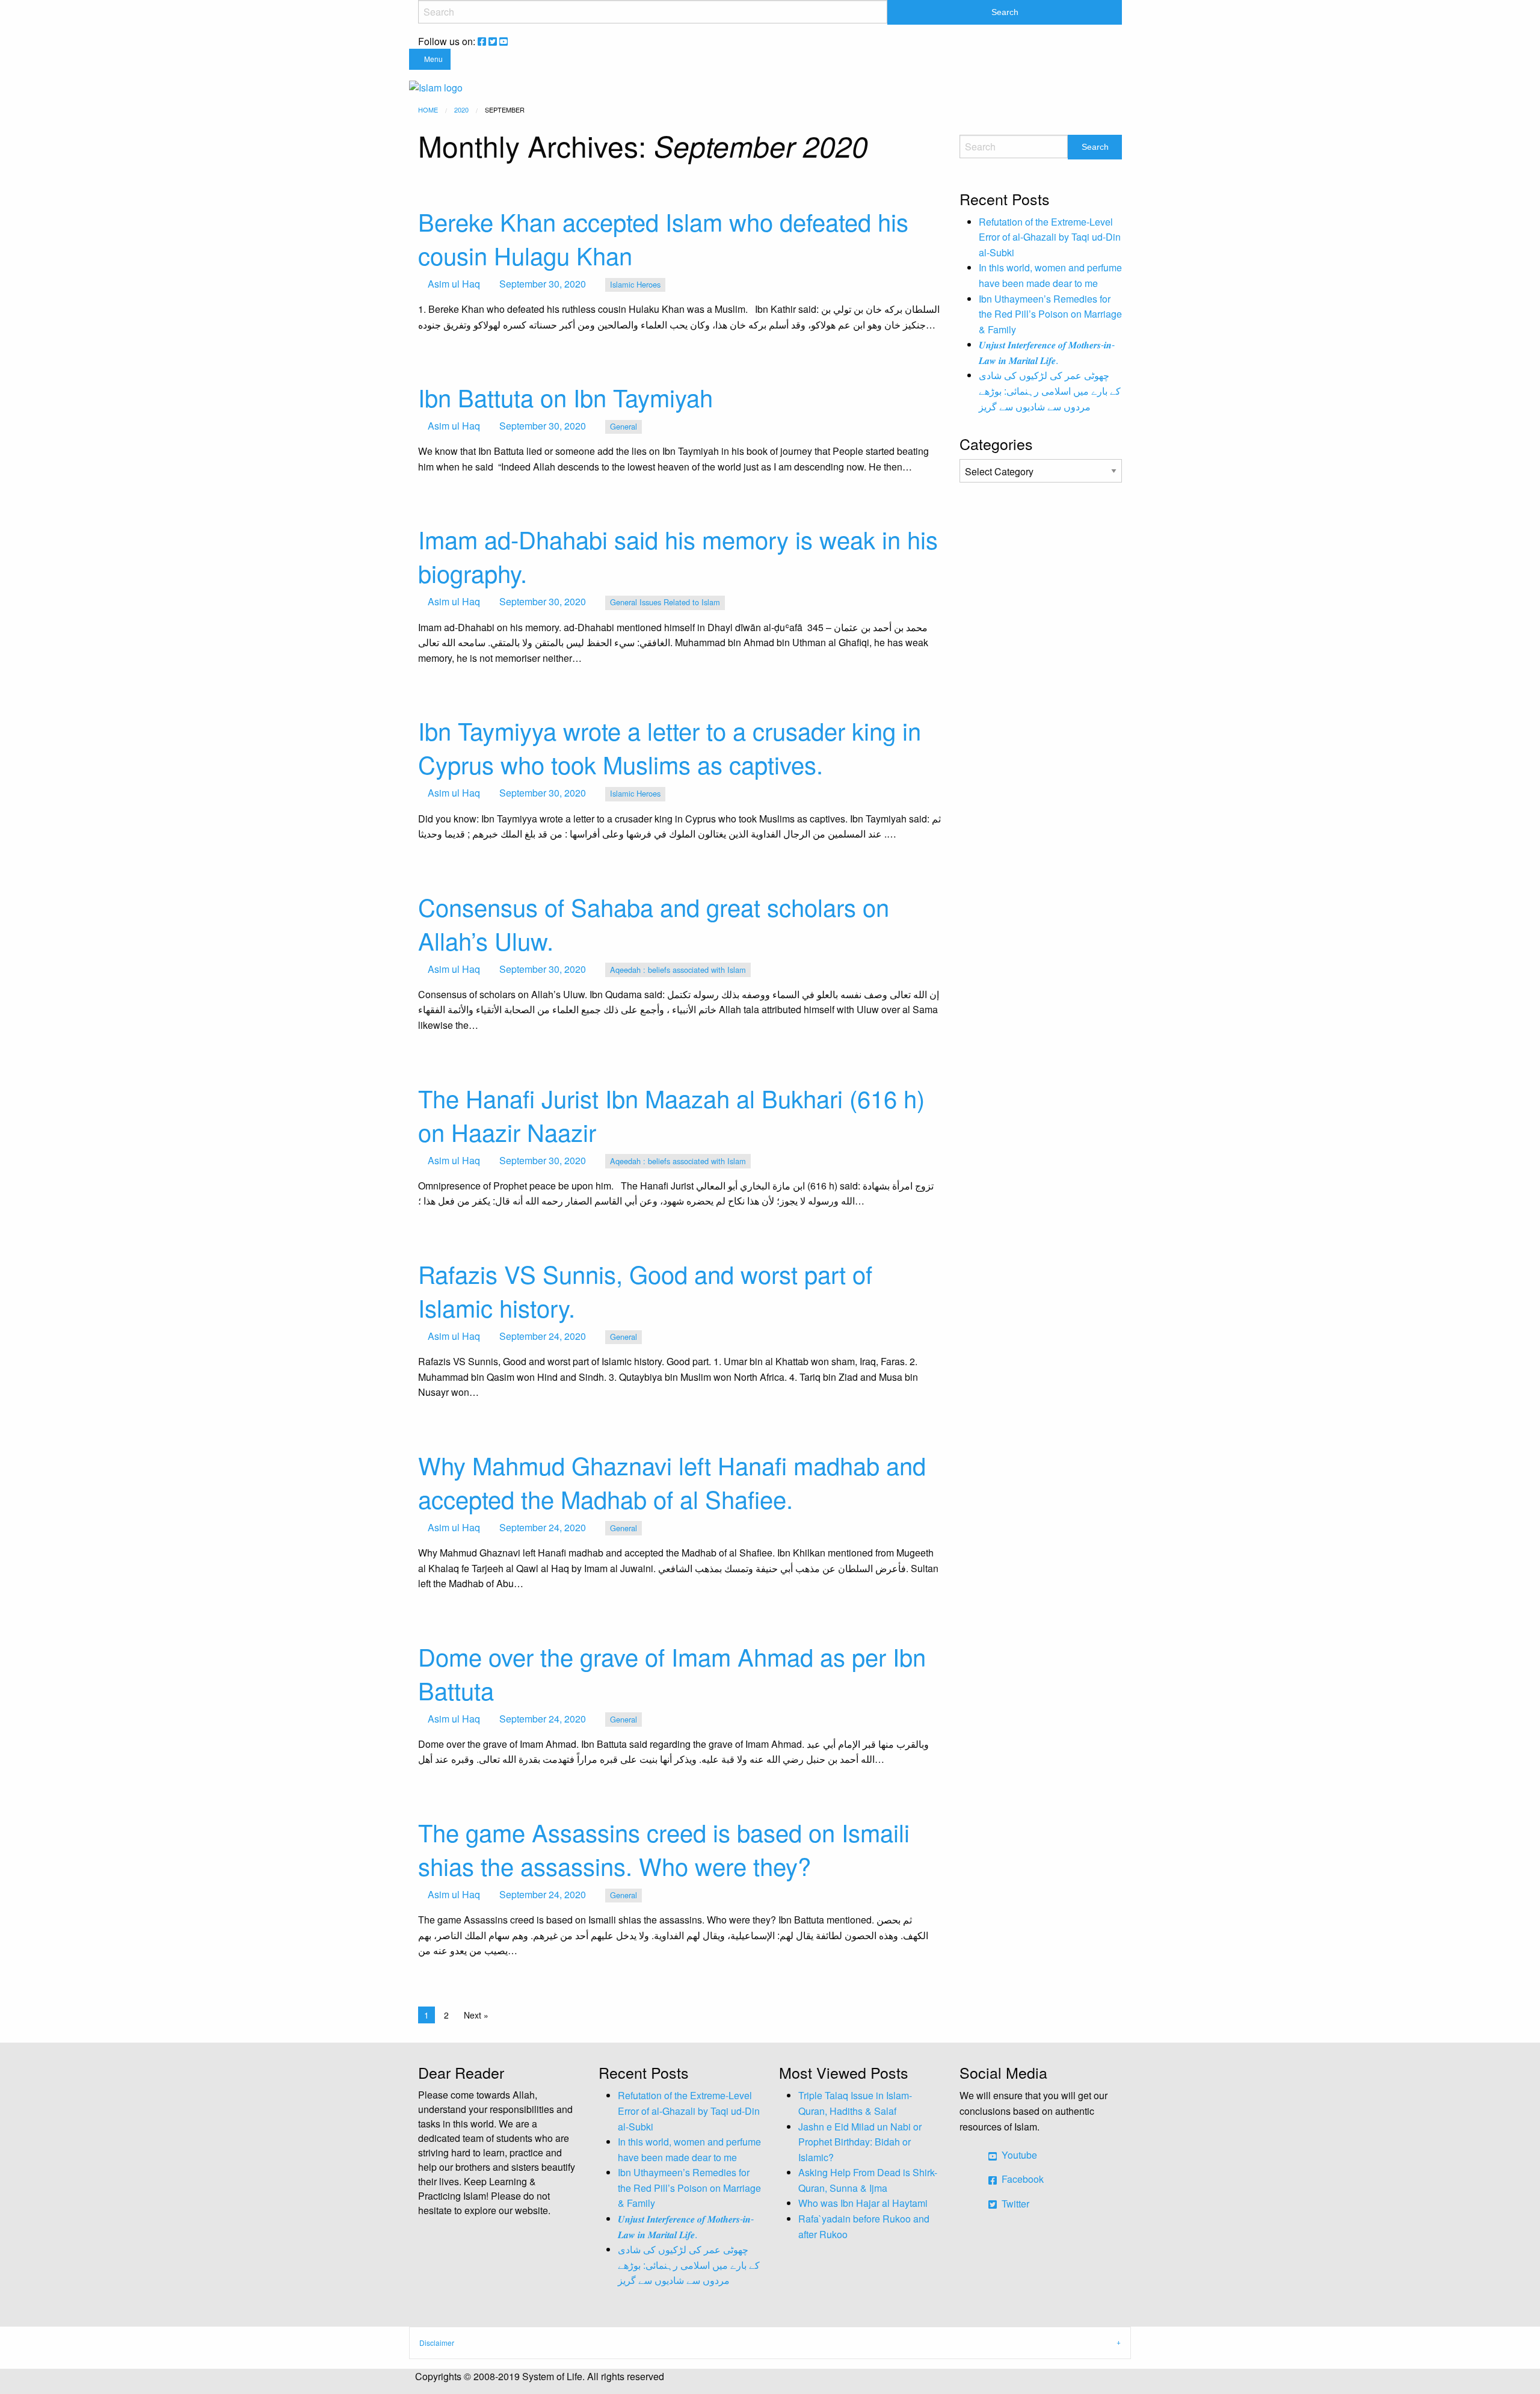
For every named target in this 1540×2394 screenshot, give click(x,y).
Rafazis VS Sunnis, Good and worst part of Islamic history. (645, 1290)
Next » (476, 2015)
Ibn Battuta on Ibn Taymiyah (565, 397)
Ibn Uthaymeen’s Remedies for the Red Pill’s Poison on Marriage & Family (1050, 314)
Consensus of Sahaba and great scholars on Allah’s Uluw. (654, 923)
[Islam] (436, 86)
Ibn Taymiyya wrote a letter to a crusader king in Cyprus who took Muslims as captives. (670, 747)
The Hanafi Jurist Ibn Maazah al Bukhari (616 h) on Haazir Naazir (671, 1115)
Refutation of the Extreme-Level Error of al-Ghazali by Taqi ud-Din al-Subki (1050, 237)
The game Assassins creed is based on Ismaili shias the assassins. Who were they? (664, 1849)
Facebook (1021, 2179)
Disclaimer (437, 2343)
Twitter (1014, 2204)
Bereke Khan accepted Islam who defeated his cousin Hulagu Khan (663, 238)
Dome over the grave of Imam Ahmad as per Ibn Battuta (672, 1673)
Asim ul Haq (454, 284)
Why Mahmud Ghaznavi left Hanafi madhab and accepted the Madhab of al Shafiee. (672, 1482)
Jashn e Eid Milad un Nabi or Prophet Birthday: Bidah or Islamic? (860, 2142)
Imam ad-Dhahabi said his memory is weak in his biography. (678, 556)
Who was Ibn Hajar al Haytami (863, 2203)
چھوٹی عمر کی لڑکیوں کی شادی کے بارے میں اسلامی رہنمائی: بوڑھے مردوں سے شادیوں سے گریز (1050, 390)
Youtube (1018, 2155)
